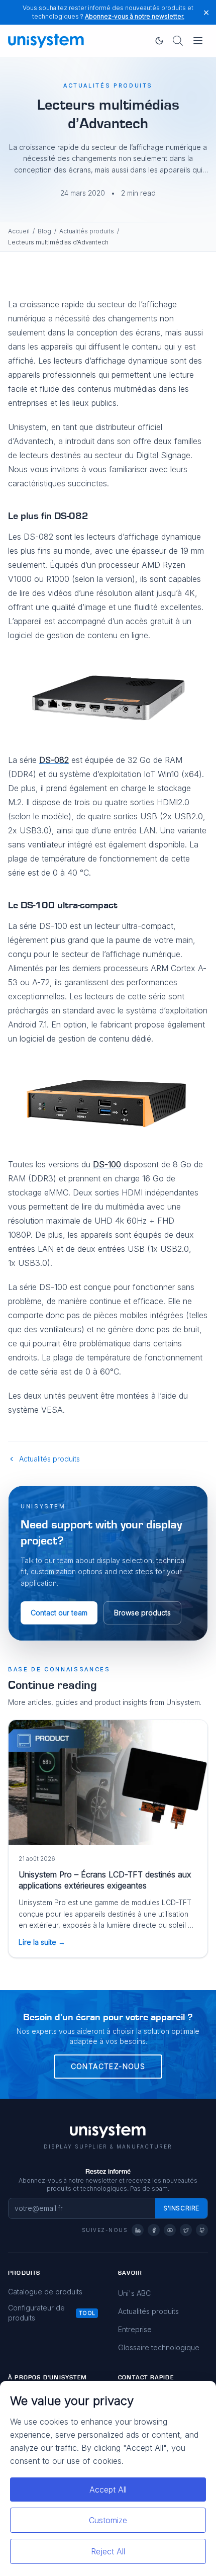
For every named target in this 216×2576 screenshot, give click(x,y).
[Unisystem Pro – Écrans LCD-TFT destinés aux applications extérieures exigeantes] (108, 1782)
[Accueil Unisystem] (46, 41)
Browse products (142, 1613)
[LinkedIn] (138, 2230)
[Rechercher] (178, 41)
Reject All (108, 2551)
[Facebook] (154, 2230)
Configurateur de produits (36, 2313)
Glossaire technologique (159, 2347)
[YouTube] (170, 2230)
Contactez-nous (108, 2066)
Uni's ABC (134, 2293)
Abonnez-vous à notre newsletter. (135, 16)
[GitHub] (202, 2230)
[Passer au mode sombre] (159, 41)
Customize (108, 2520)
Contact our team (59, 1613)
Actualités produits (87, 231)
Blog (44, 231)
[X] (186, 2230)
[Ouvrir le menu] (198, 41)
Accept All (108, 2489)
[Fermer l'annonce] (206, 12)
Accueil (19, 231)
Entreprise (135, 2329)
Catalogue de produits (45, 2292)
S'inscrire (181, 2208)
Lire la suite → (42, 1942)
